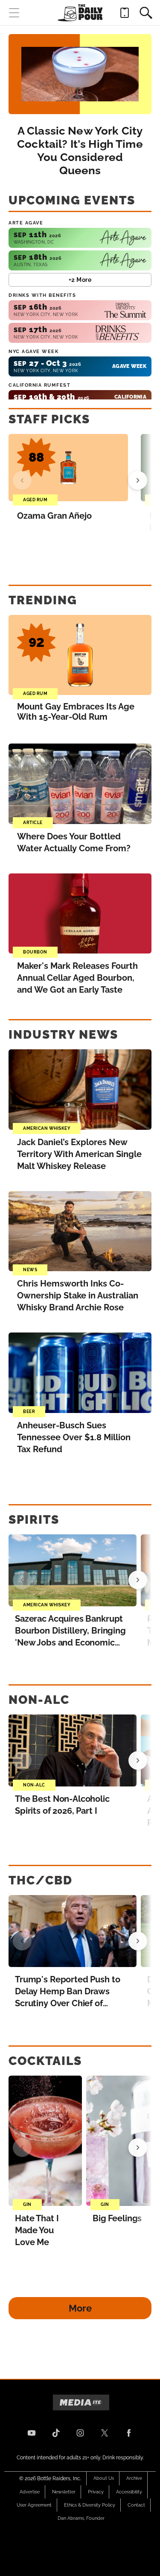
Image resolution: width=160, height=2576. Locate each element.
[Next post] (138, 1580)
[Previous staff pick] (22, 480)
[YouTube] (32, 2433)
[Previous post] (22, 1580)
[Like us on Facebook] (129, 2433)
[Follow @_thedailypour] (105, 2433)
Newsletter (64, 2492)
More (80, 2308)
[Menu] (14, 13)
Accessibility (129, 2492)
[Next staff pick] (138, 480)
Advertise (30, 2492)
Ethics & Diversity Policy (90, 2505)
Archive (134, 2478)
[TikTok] (56, 2433)
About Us (104, 2478)
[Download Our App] (125, 13)
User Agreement (34, 2505)
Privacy (96, 2492)
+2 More (80, 280)
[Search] (146, 13)
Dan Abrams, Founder (81, 2518)
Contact (136, 2505)
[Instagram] (80, 2433)
